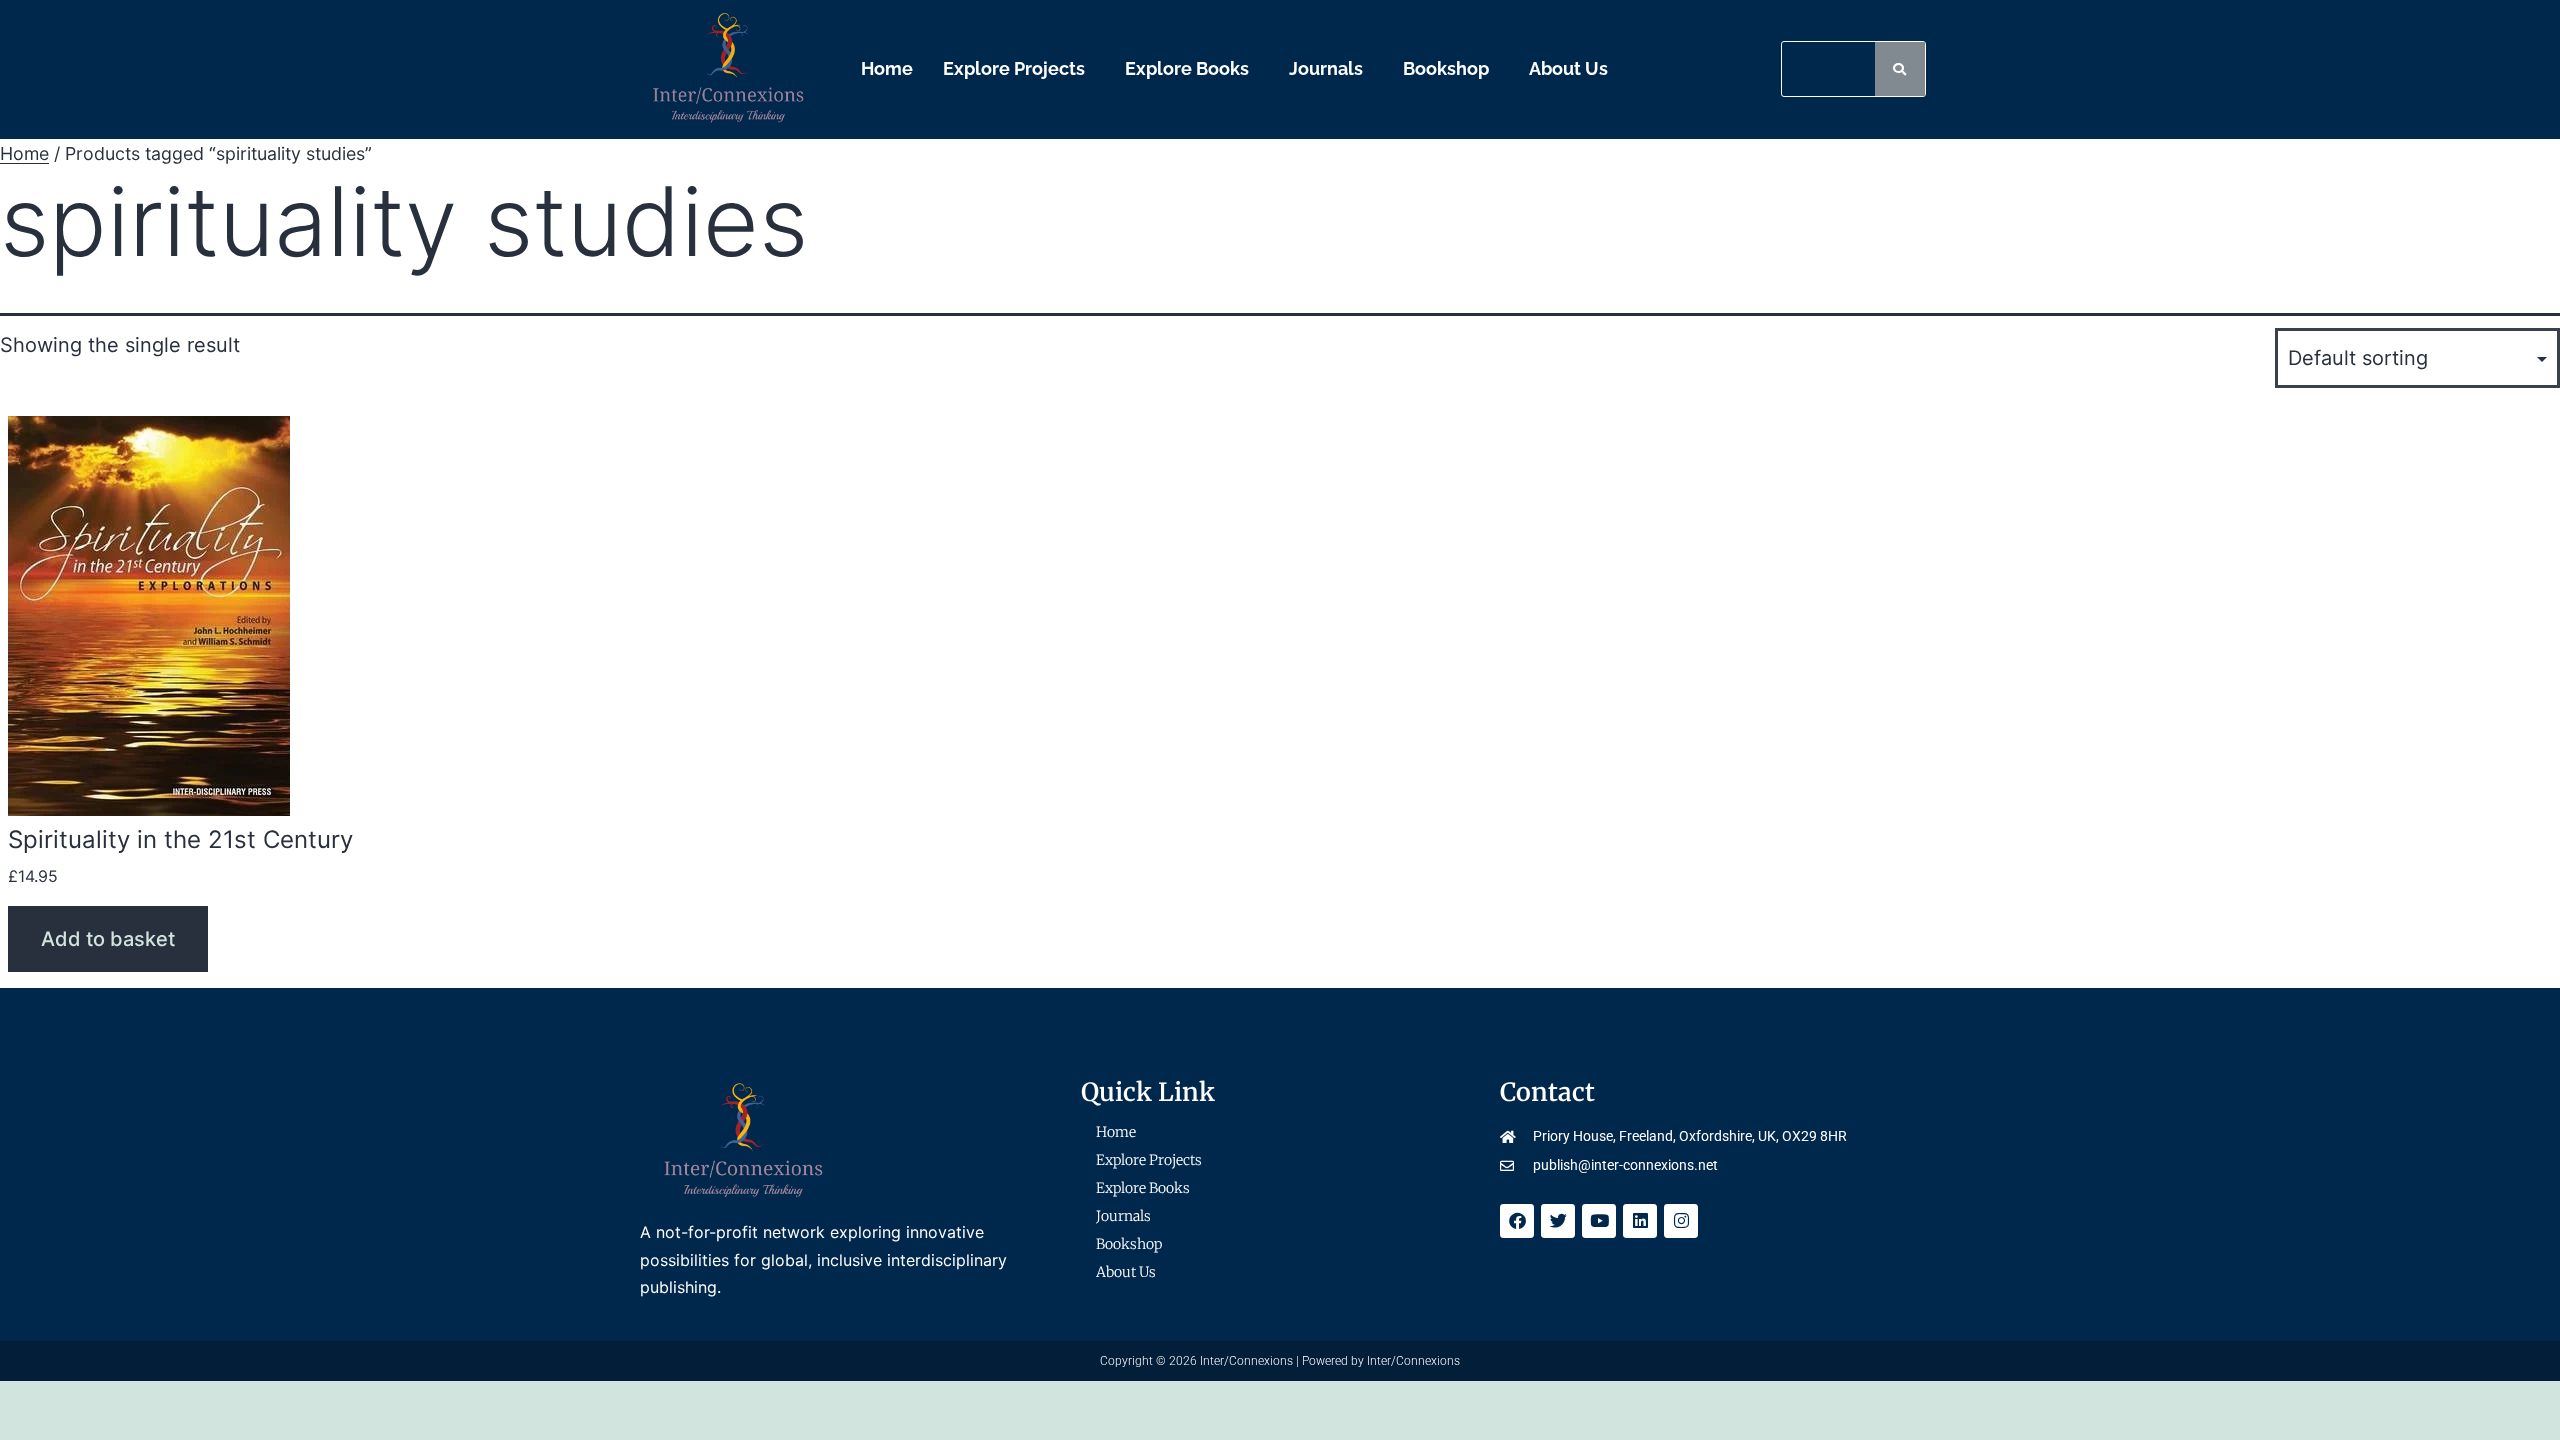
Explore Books (1187, 68)
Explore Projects (1014, 68)
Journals (1326, 68)
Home (887, 68)
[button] (1019, 69)
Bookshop (1446, 68)
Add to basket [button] (108, 939)
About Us (1568, 68)
